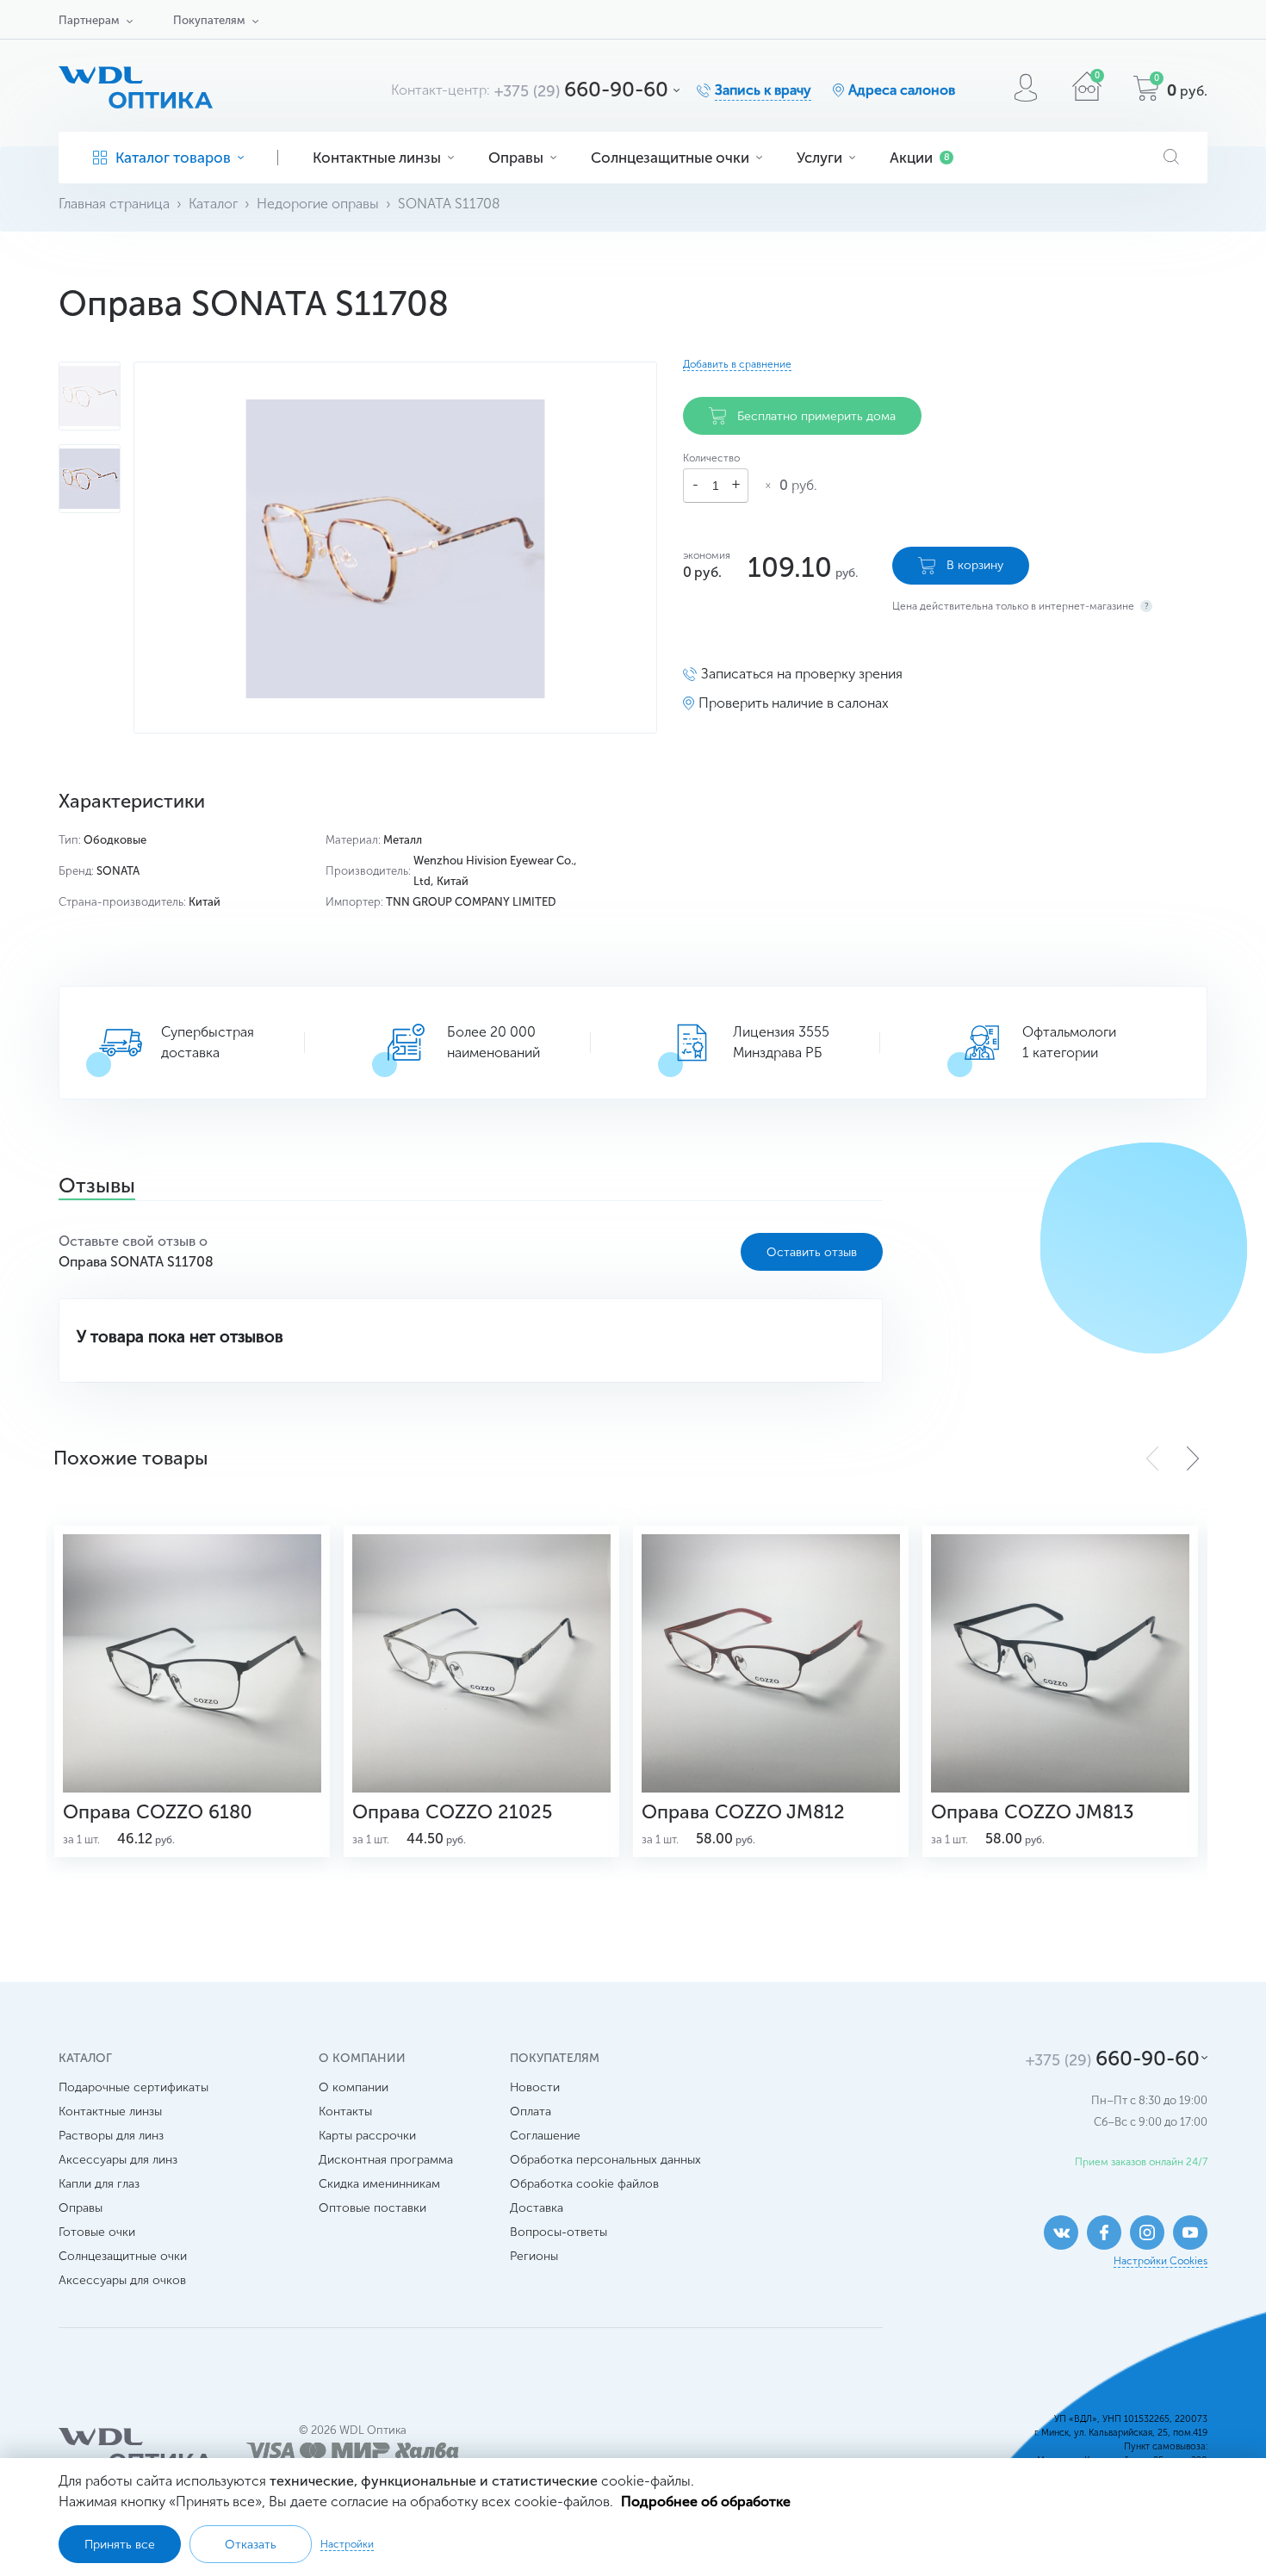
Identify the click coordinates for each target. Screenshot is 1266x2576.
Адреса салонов (902, 90)
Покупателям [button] (209, 20)
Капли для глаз (99, 2184)
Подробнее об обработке (706, 2502)
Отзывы (97, 1187)
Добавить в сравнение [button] (737, 364)
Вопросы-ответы (559, 2232)
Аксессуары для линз (118, 2160)
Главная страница (114, 204)
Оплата (531, 2112)
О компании (354, 2087)
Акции (920, 158)
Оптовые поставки (372, 2208)
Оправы (516, 158)
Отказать (251, 2545)
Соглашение (545, 2136)
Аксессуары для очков (122, 2280)
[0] (1087, 96)
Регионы (534, 2256)
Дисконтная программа (386, 2160)
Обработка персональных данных (605, 2160)
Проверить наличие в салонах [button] (794, 703)
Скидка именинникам (379, 2184)
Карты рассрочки (367, 2136)
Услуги (819, 158)
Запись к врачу (763, 90)
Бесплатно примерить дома (816, 416)
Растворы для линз (111, 2136)
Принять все (120, 2545)
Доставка (537, 2208)
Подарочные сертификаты (133, 2087)
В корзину (975, 565)
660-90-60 (581, 89)
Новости (535, 2087)
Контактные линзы (377, 158)
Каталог (213, 204)
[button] (1193, 1458)
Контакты (345, 2112)
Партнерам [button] (89, 20)
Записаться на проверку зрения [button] (802, 674)
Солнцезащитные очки (670, 158)
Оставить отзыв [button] (812, 1252)
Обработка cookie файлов (584, 2184)
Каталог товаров (173, 158)
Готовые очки (97, 2232)
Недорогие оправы (318, 204)
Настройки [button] (347, 2544)
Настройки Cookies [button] (1160, 2261)
